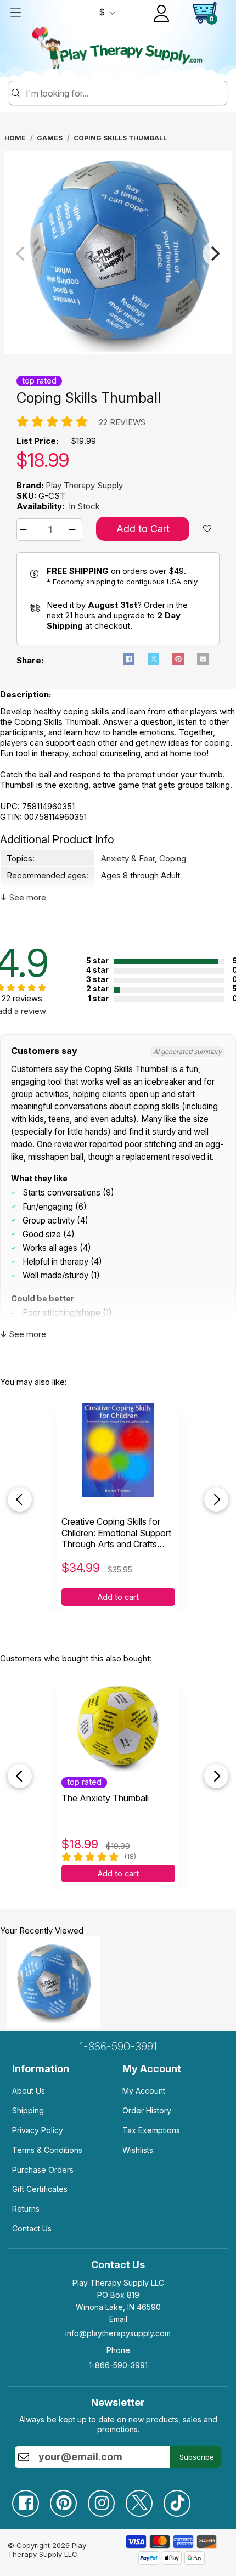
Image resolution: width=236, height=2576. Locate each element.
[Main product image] (118, 351)
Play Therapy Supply (84, 485)
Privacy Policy (38, 2130)
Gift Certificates (40, 2189)
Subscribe (197, 2457)
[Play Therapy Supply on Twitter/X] (145, 2499)
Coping (173, 858)
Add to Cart (143, 529)
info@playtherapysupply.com (118, 2333)
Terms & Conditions (47, 2150)
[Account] (161, 14)
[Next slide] (216, 1500)
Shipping (28, 2110)
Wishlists (138, 2150)
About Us (29, 2091)
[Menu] (15, 13)
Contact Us (32, 2228)
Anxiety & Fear (128, 858)
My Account (144, 2091)
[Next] (215, 253)
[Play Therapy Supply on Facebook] (31, 2499)
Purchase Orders (43, 2170)
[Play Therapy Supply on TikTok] (182, 2499)
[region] (118, 253)
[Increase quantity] (74, 530)
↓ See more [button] (23, 897)
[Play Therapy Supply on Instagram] (107, 2499)
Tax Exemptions (151, 2130)
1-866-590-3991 (118, 2047)
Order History (147, 2110)
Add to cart (118, 1597)
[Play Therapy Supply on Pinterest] (69, 2499)
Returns (26, 2209)
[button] (25, 530)
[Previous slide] (20, 1500)
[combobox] (125, 93)
